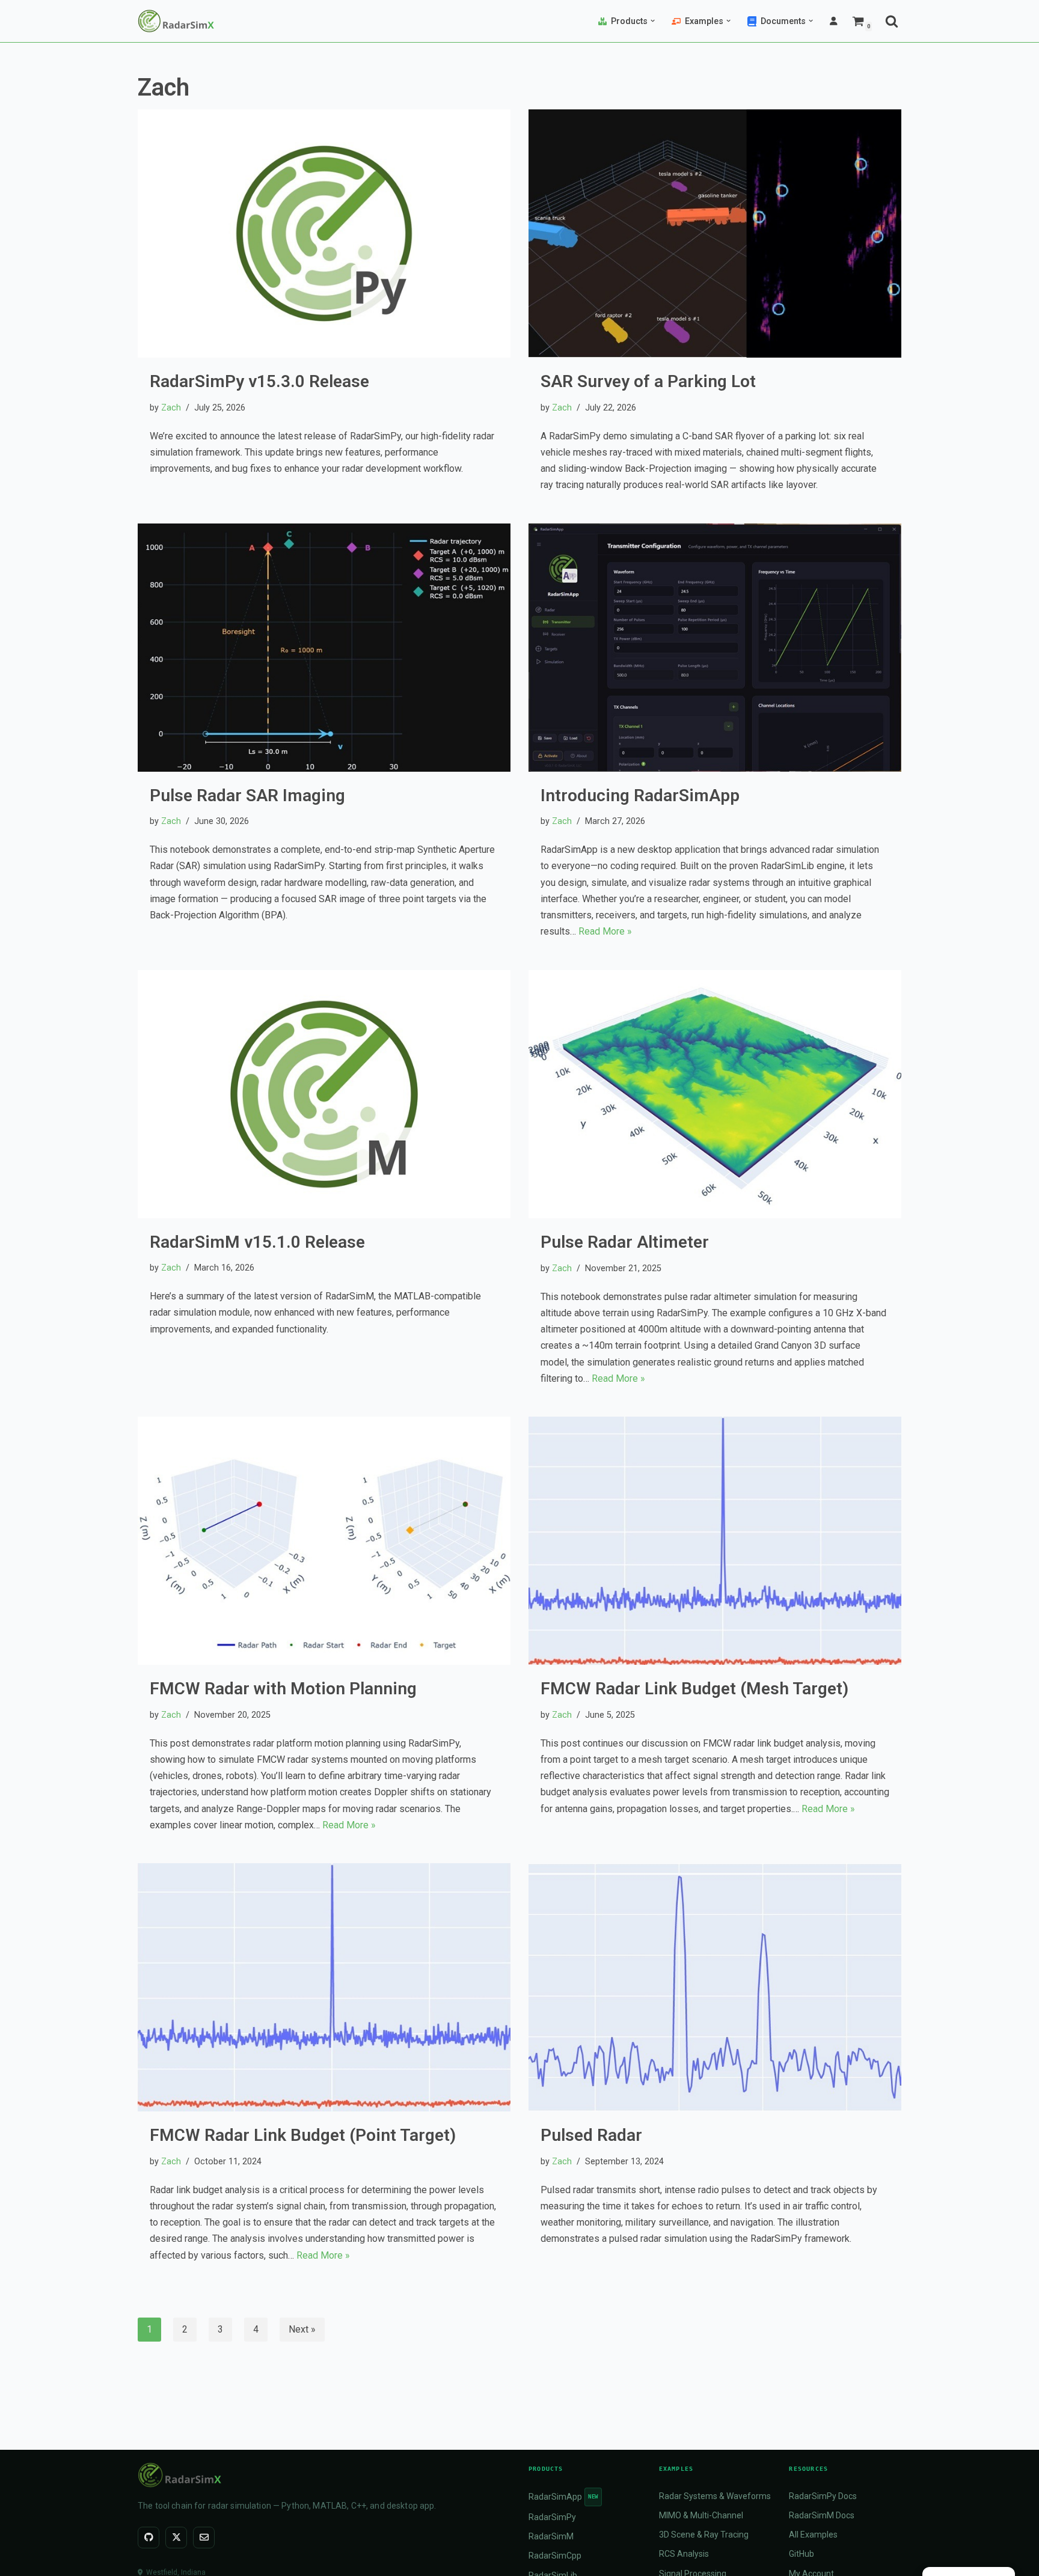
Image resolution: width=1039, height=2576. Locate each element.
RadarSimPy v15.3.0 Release (259, 381)
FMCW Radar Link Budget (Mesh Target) (694, 1689)
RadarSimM (551, 2536)
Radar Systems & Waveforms (715, 2496)
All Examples (813, 2535)
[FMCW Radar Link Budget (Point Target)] (324, 1987)
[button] (653, 21)
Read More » (605, 931)
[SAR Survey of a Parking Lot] (715, 233)
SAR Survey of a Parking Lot (648, 381)
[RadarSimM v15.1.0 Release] (324, 1094)
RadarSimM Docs (822, 2515)
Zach (171, 408)
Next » (302, 2329)
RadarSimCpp (555, 2556)
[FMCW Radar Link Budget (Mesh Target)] (715, 1541)
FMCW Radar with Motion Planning (283, 1689)
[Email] (204, 2538)
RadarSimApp (563, 2497)
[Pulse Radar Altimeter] (715, 1094)
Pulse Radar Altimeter (625, 1242)
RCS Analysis (684, 2554)
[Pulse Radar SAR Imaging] (324, 648)
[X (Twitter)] (176, 2538)
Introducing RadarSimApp (640, 795)
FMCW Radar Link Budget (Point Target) (303, 2135)
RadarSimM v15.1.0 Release (257, 1242)
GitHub (801, 2554)
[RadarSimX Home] (324, 2475)
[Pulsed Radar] (715, 1987)
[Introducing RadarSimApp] (715, 648)
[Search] (892, 21)
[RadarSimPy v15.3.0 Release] (324, 233)
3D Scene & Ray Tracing (704, 2535)
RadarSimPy (552, 2517)
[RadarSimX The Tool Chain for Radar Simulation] (176, 21)
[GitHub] (149, 2538)
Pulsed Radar (591, 2135)
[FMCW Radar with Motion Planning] (324, 1541)
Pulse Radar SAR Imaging (247, 795)
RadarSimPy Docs (823, 2496)
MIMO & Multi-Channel (701, 2515)
